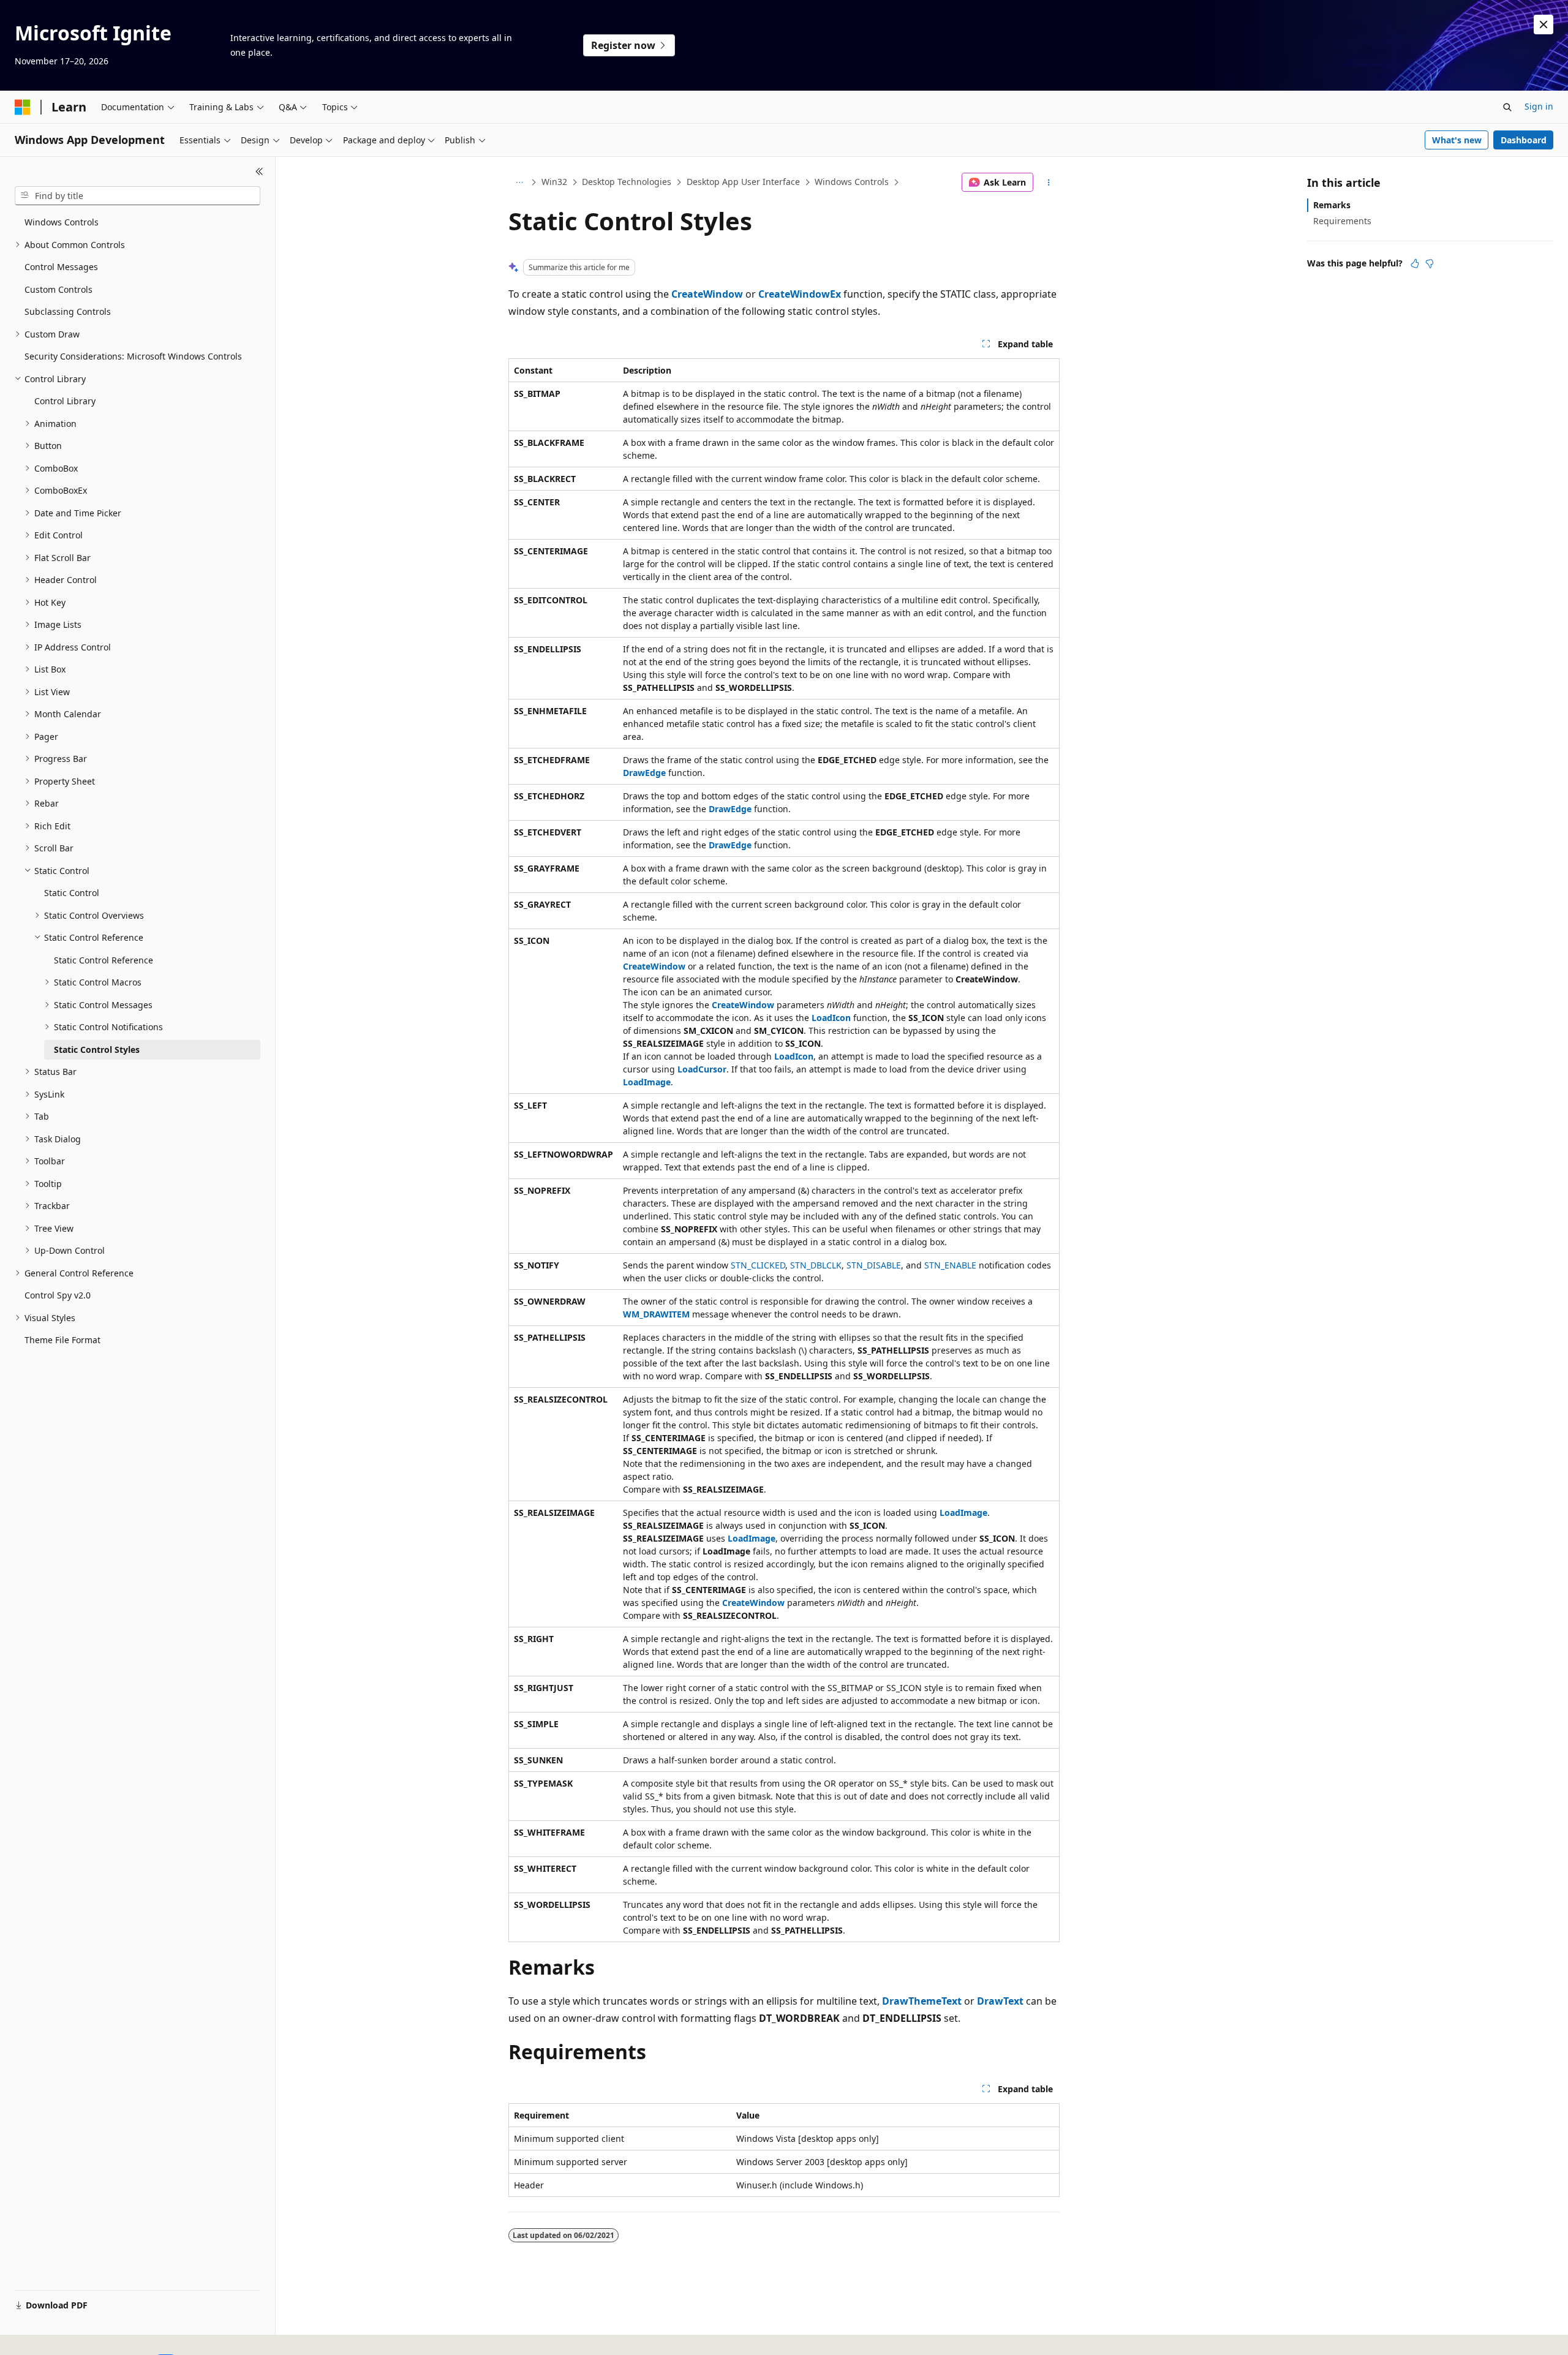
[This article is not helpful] (1430, 263)
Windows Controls (852, 182)
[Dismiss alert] (1543, 24)
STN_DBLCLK (816, 1265)
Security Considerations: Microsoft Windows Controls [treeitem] (133, 356)
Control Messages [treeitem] (61, 267)
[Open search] (1507, 107)
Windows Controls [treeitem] (62, 222)
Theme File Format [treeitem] (62, 1340)
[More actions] (1049, 183)
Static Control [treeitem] (72, 893)
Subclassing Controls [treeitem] (68, 311)
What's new (1457, 140)
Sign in (1539, 106)
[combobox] (138, 196)
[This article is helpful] (1415, 263)
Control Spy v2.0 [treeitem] (58, 1295)
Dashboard (1524, 140)
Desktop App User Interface (743, 182)
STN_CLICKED (758, 1265)
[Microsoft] (23, 107)
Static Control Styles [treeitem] (97, 1049)
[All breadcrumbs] (519, 183)
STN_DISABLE (874, 1265)
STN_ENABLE (950, 1265)
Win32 (554, 182)
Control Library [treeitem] (65, 401)
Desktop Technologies (627, 182)
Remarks (1332, 205)
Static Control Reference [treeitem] (104, 960)
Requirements (1342, 221)
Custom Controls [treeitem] (58, 289)
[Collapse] (259, 171)
